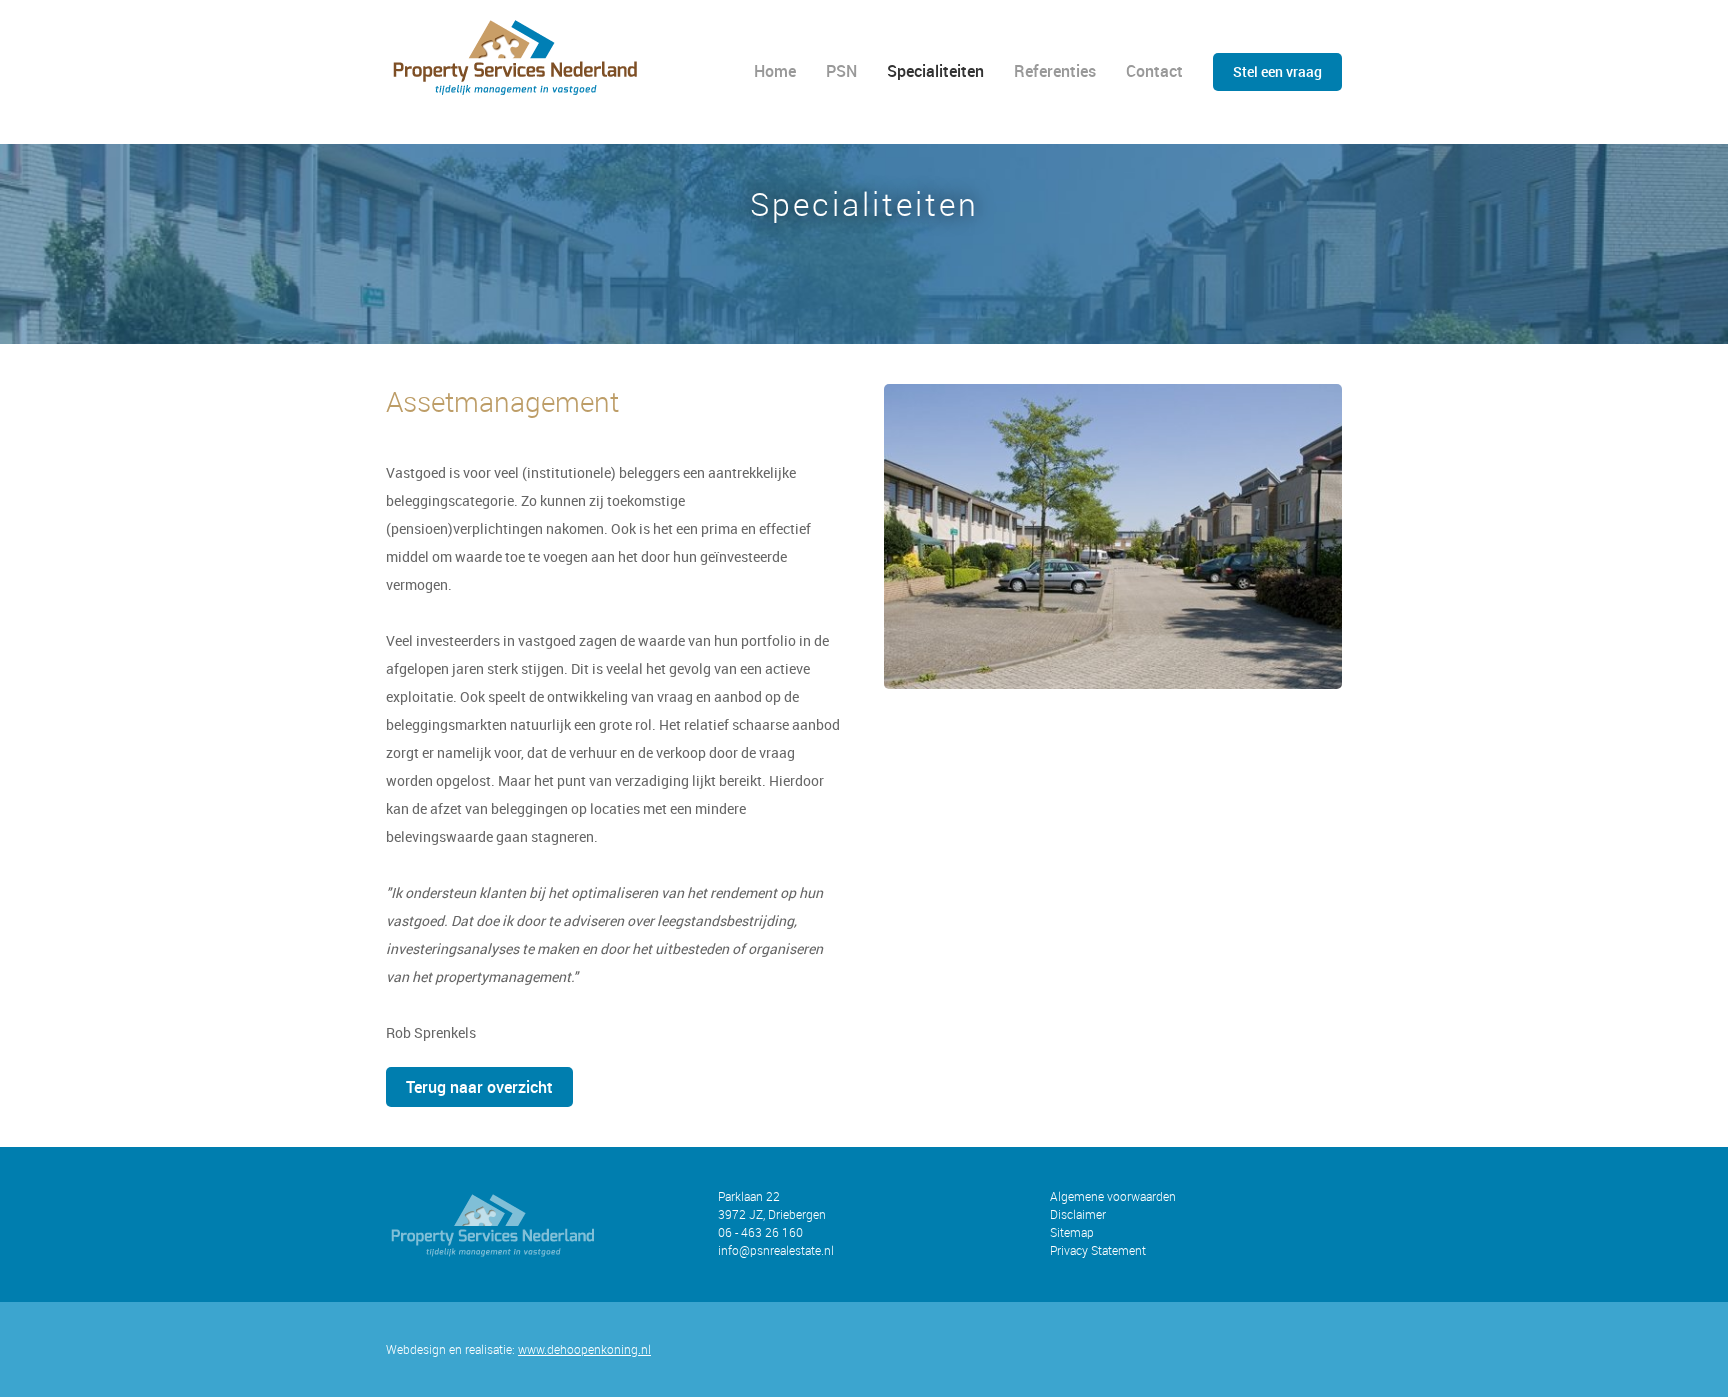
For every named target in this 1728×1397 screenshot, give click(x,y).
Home (775, 71)
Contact (1154, 71)
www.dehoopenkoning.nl (584, 1349)
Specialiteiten (935, 71)
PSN (841, 71)
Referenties (1055, 71)
